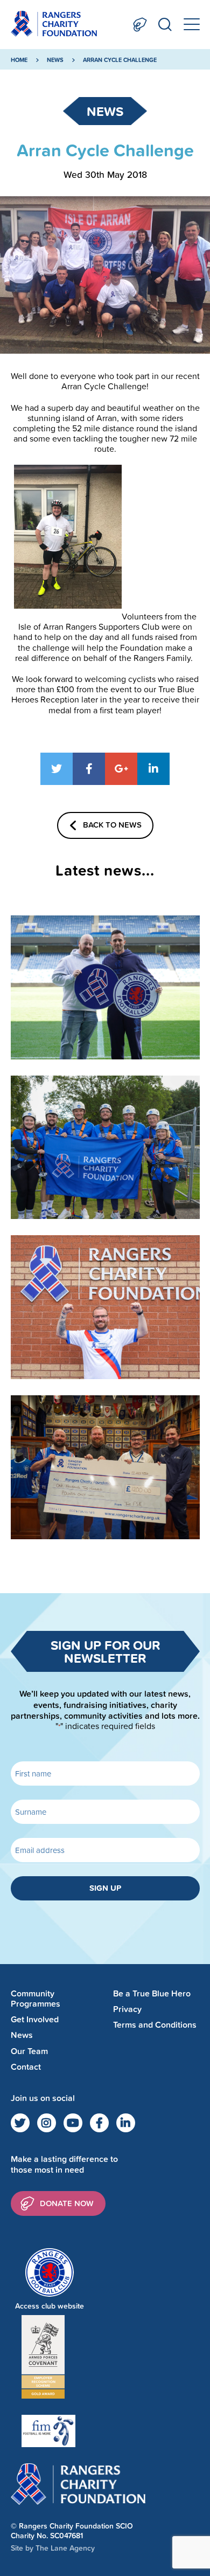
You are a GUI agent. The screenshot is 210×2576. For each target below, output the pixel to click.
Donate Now (140, 25)
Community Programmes (36, 1999)
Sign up (105, 1888)
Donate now (67, 2203)
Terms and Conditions (155, 2025)
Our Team (29, 2051)
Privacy (127, 2009)
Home (19, 60)
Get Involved (35, 2019)
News (55, 60)
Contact (26, 2067)
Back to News (112, 825)
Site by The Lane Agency (53, 2548)
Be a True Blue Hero (152, 1993)
